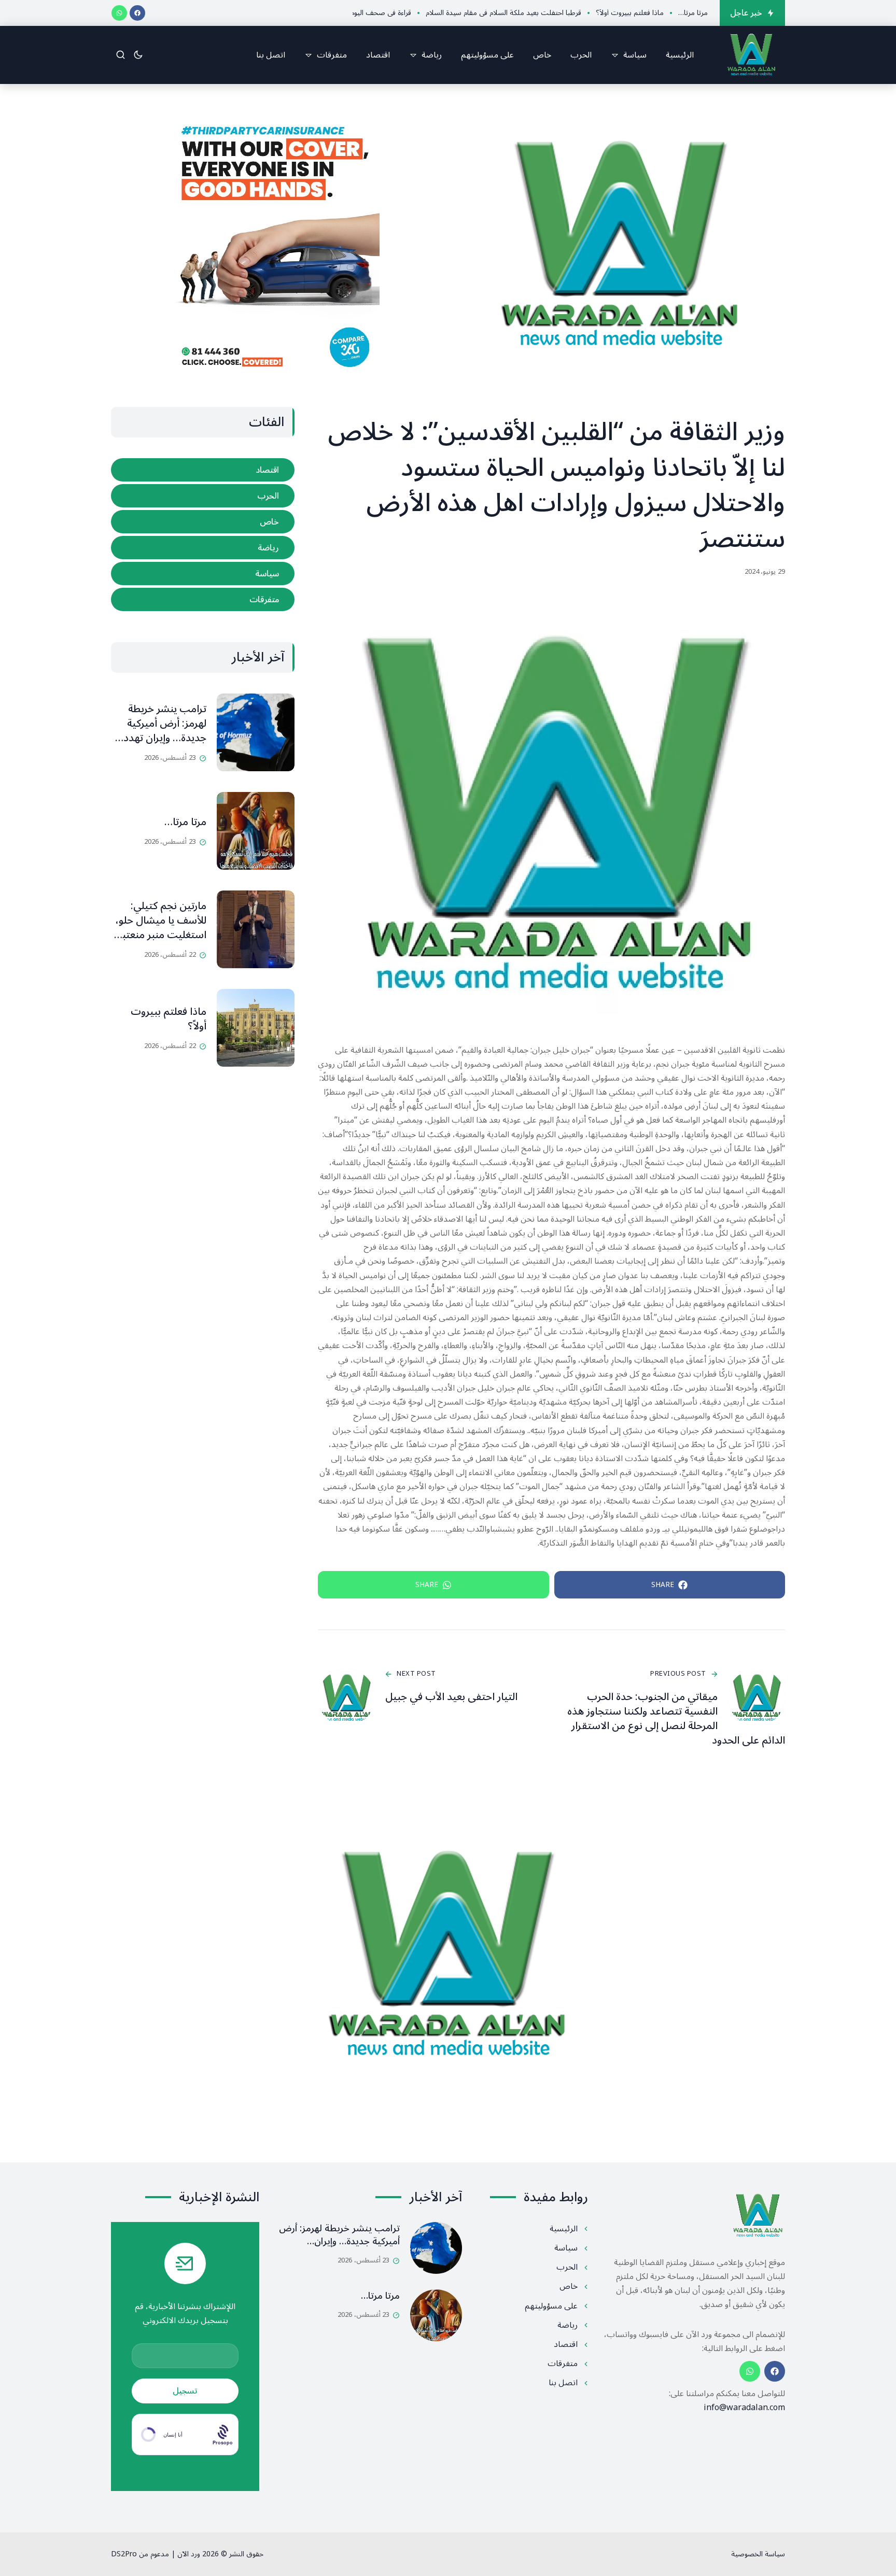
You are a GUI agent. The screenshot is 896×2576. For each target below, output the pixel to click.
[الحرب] (203, 496)
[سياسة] (203, 574)
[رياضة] (203, 548)
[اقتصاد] (203, 470)
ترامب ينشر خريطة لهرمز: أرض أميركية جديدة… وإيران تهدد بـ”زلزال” (165, 731)
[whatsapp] (119, 13)
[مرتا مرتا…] (256, 831)
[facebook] (137, 13)
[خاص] (203, 522)
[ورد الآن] (751, 55)
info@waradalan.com (744, 2408)
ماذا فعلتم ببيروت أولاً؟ (169, 1019)
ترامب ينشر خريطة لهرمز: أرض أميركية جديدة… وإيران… (339, 2235)
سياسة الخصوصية (758, 2554)
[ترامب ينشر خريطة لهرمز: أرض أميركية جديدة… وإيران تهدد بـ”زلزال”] (256, 732)
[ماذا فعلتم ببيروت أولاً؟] (256, 1028)
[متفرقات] (203, 599)
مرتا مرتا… (185, 822)
